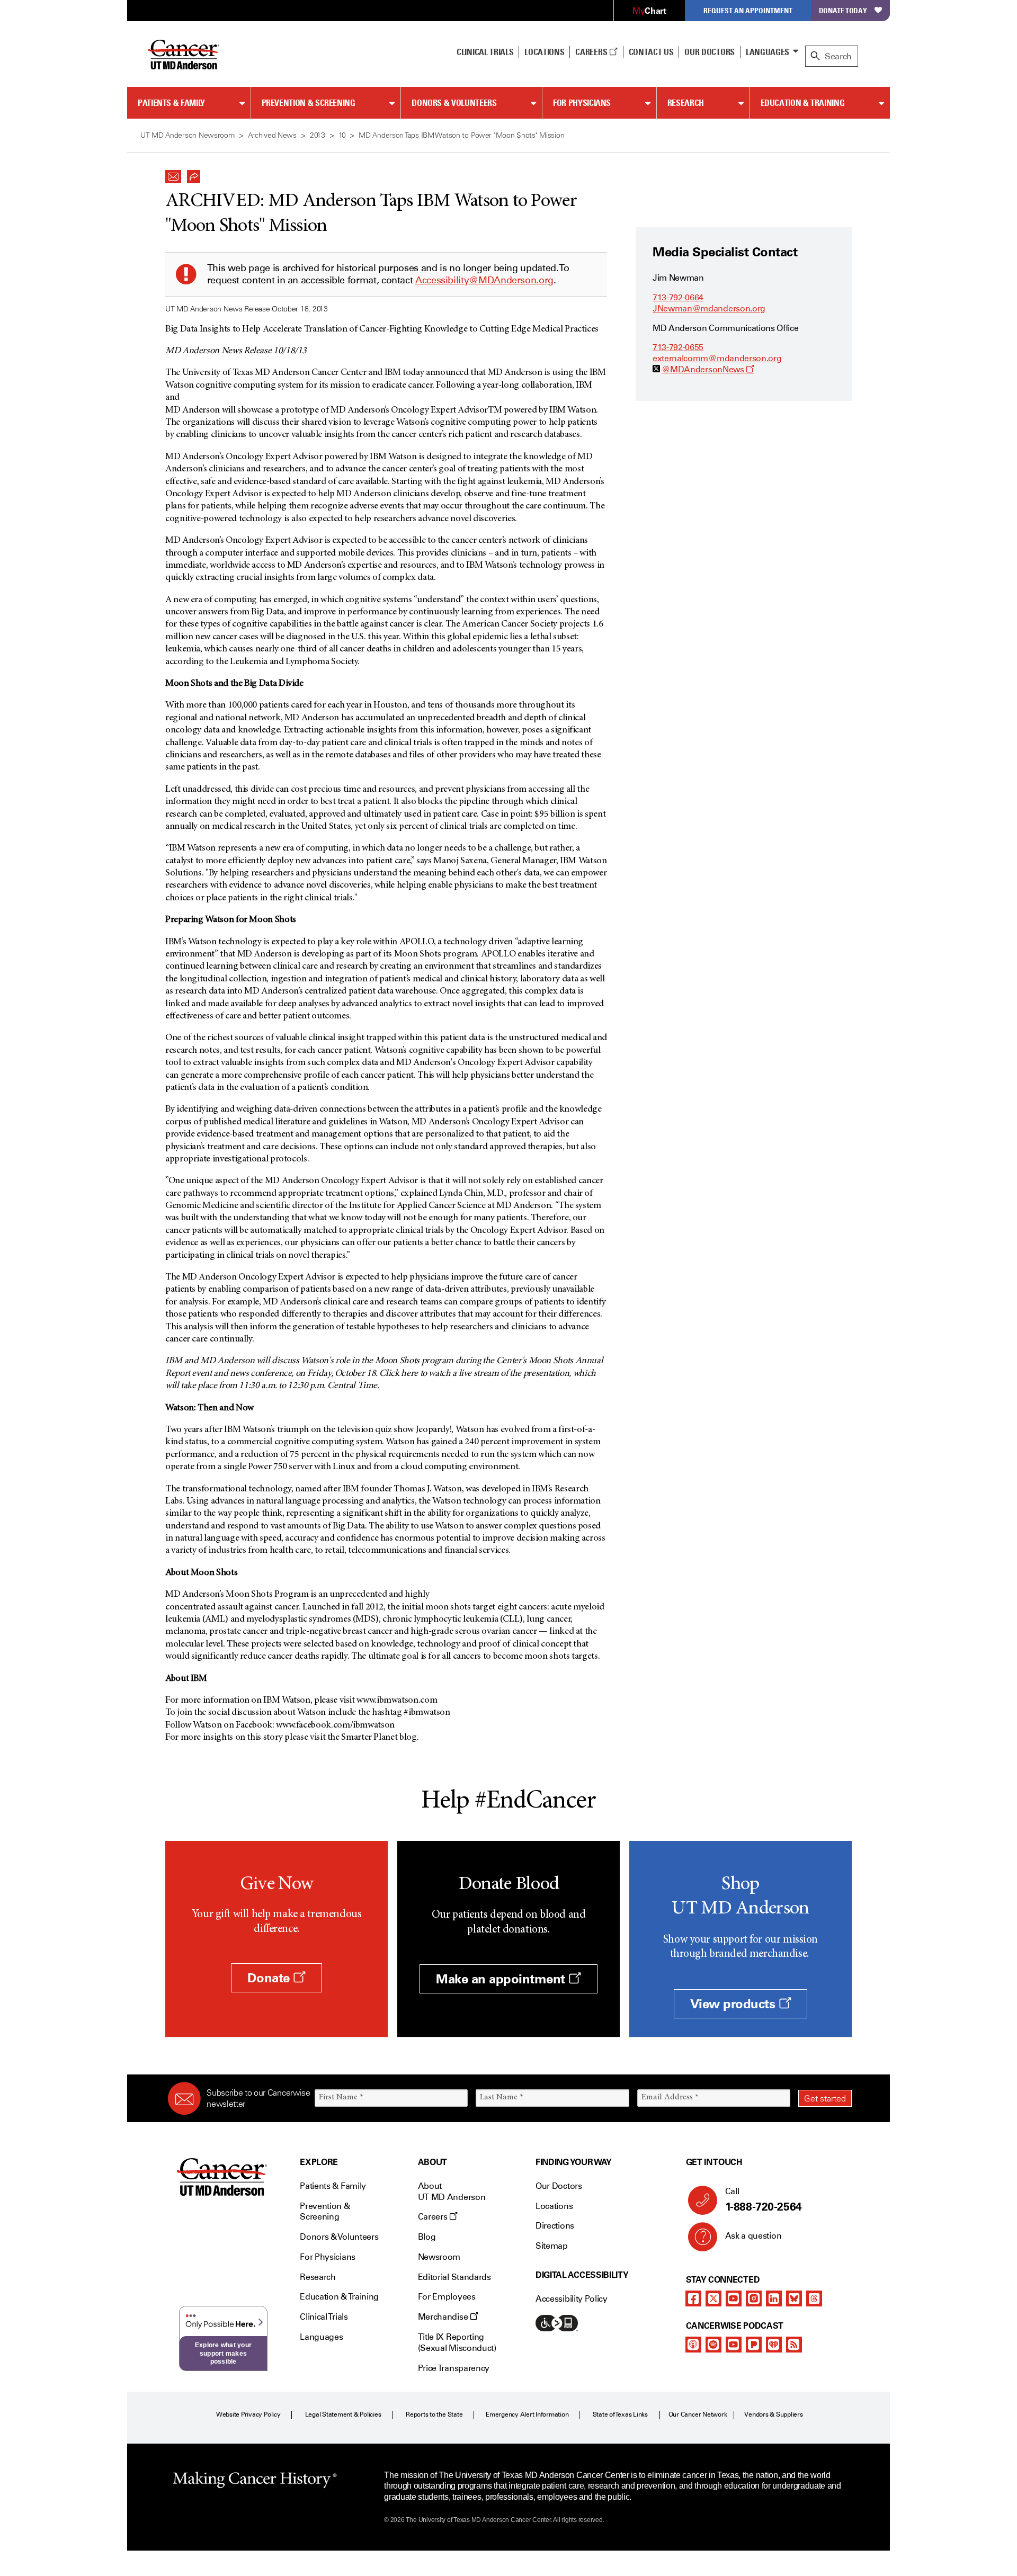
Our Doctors (709, 52)
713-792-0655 (678, 347)
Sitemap (552, 2246)
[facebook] (693, 2298)
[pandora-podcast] (754, 2345)
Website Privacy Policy (248, 2414)
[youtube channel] (734, 2298)
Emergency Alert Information (527, 2414)
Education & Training (803, 103)
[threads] (814, 2298)
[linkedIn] (774, 2298)
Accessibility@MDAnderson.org (484, 280)
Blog (427, 2237)
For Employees (447, 2297)
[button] (173, 174)
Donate (270, 1978)
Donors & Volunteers (454, 103)
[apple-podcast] (693, 2345)
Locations (554, 2206)
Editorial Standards (454, 2277)
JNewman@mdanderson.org (709, 308)
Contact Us (651, 52)
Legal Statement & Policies (343, 2414)
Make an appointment (502, 1979)
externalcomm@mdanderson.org (717, 358)
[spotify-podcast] (713, 2345)
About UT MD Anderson (452, 2192)
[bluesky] (794, 2298)
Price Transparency (454, 2368)
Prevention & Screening (309, 103)
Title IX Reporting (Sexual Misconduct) (457, 2342)
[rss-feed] (794, 2345)
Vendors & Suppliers (773, 2414)
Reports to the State (434, 2414)
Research (686, 103)
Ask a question (753, 2236)
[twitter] (713, 2298)
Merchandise (444, 2317)
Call (764, 2200)
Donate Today (843, 10)
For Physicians (582, 103)
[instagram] (754, 2298)
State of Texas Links (620, 2414)
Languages (768, 52)
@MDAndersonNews (708, 369)
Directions (555, 2226)
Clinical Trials (485, 52)
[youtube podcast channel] (734, 2345)
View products (734, 2004)
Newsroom (439, 2257)
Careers (592, 52)
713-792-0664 (678, 297)
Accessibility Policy (572, 2299)
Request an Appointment (748, 10)
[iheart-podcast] (774, 2345)
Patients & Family (171, 103)
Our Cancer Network (698, 2414)
